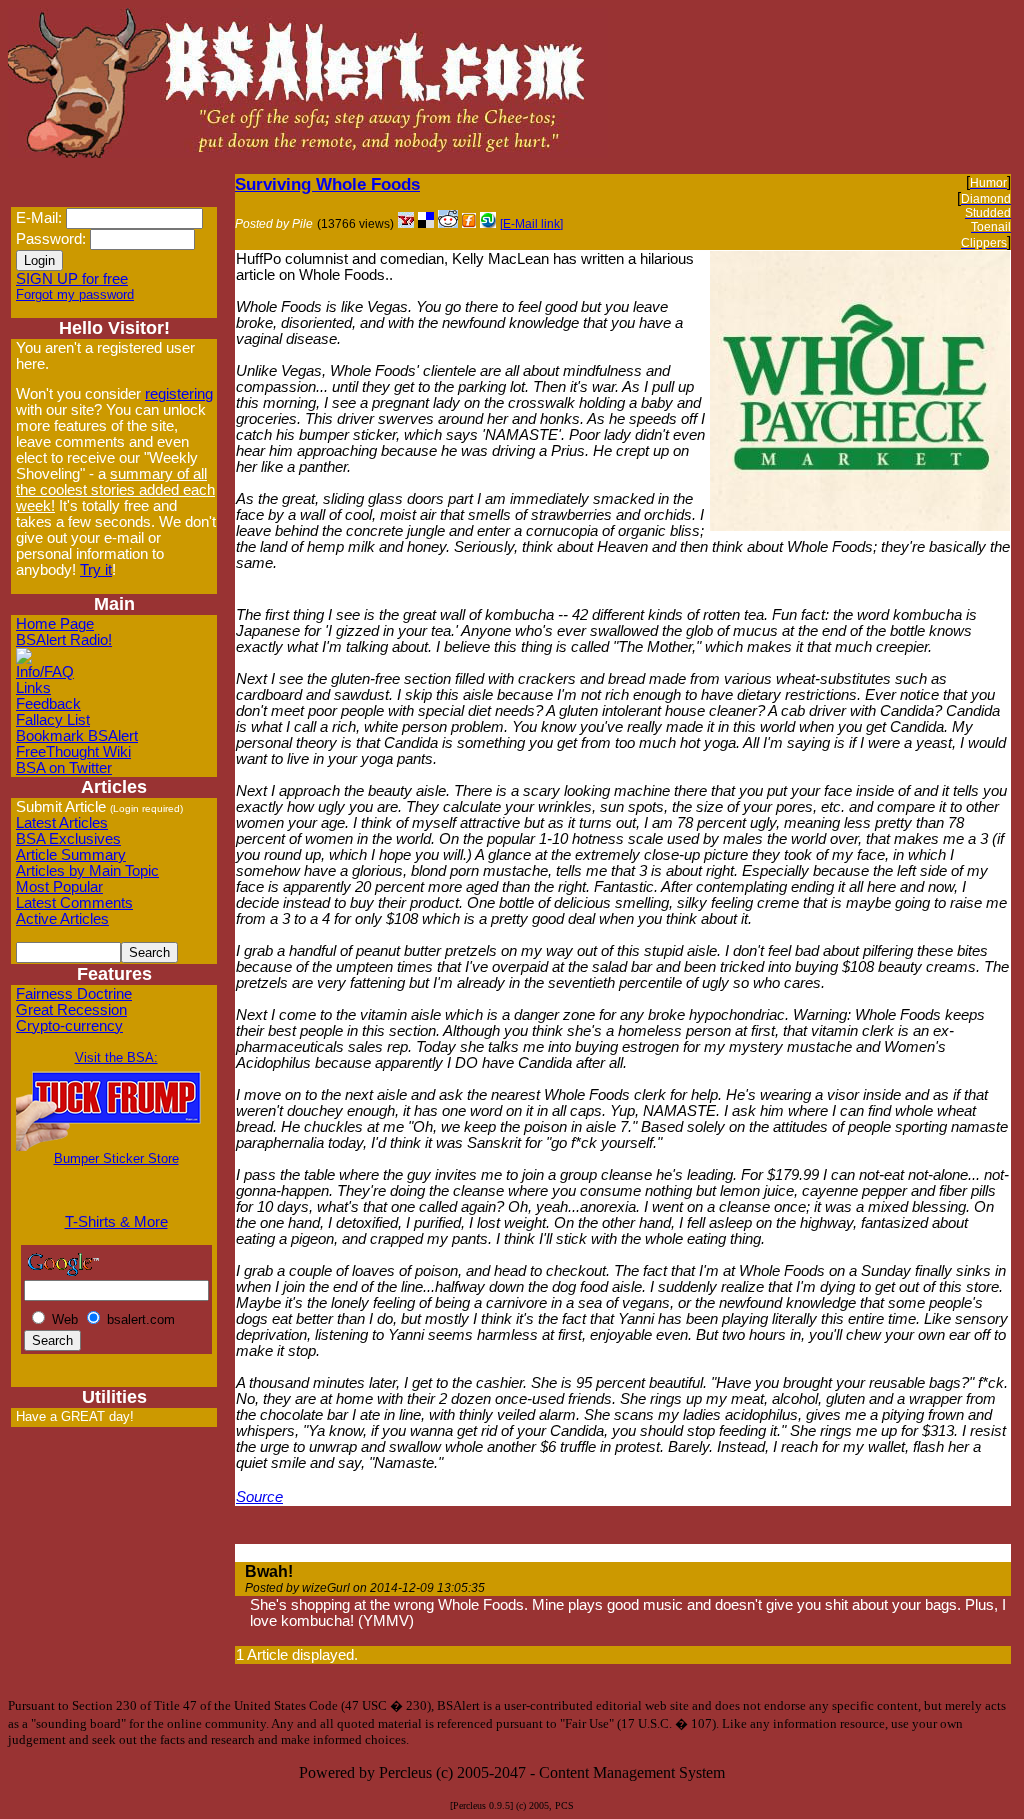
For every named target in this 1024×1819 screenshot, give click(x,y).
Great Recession (71, 1010)
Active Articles (62, 919)
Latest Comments (74, 903)
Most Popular (59, 887)
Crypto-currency (69, 1026)
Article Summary (71, 855)
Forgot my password (75, 294)
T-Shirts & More (116, 1222)
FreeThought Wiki (73, 752)
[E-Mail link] (531, 224)
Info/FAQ (45, 672)
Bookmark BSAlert (77, 736)
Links (33, 688)
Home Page (55, 624)
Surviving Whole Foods (327, 184)
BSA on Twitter (64, 768)
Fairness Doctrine (74, 994)
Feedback (48, 704)
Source (259, 1497)
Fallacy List (53, 720)
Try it (96, 570)
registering (179, 394)
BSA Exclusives (68, 839)
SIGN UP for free (72, 279)
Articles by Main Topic (87, 871)
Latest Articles (62, 823)
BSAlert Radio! (64, 640)
